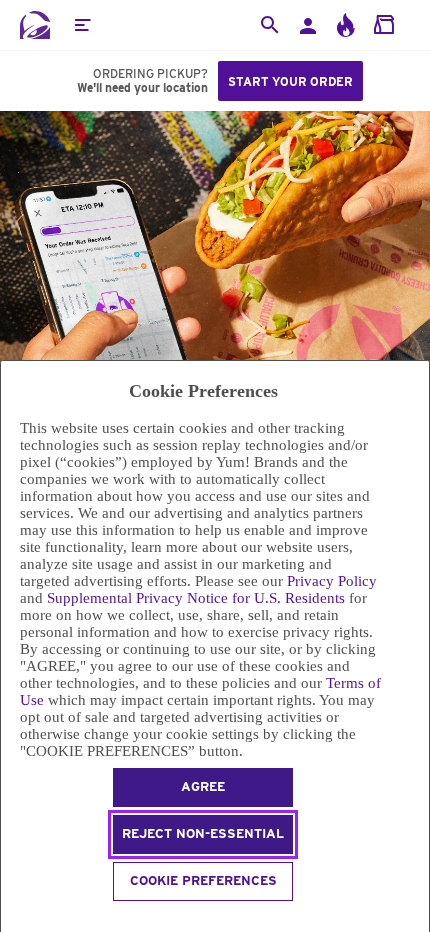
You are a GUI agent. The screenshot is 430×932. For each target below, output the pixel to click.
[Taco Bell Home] (35, 25)
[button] (82, 25)
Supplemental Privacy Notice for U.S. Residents (196, 598)
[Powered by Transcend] (9, 919)
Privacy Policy (332, 581)
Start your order (290, 81)
